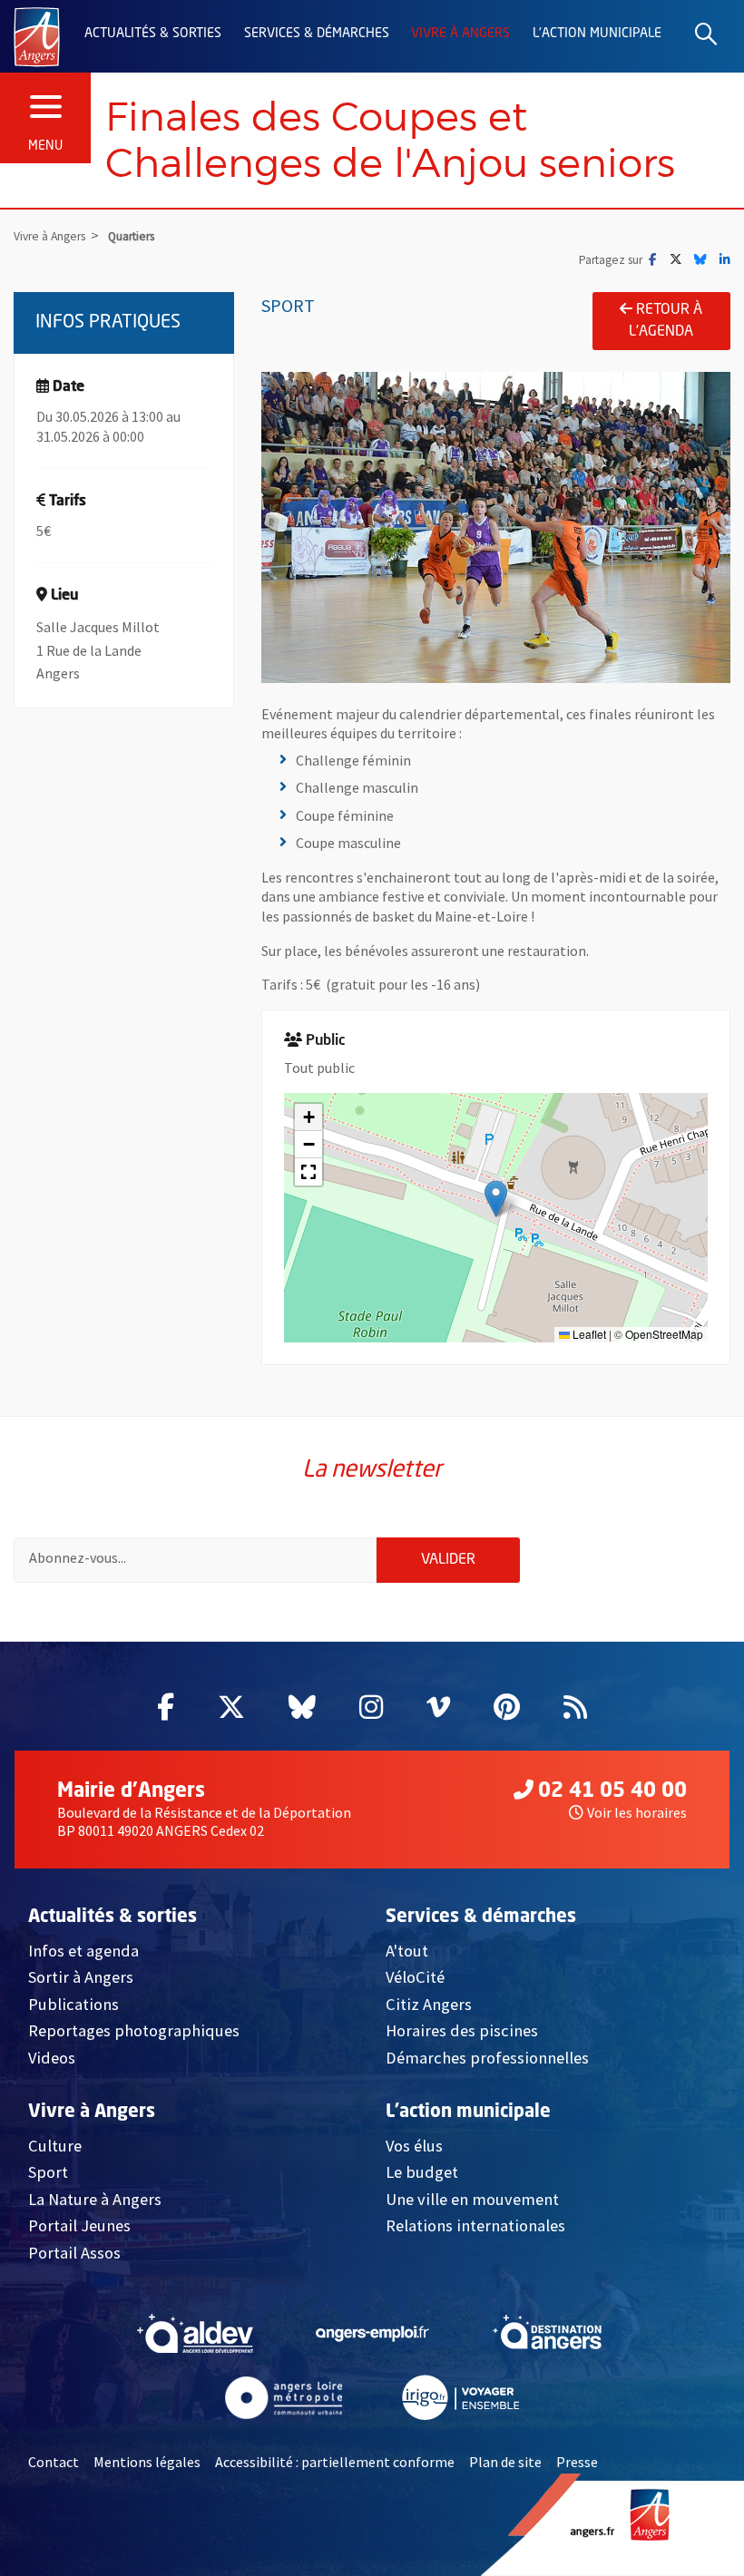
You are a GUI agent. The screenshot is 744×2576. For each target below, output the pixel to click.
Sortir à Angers (81, 1977)
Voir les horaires (637, 1812)
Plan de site (505, 2462)
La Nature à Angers (95, 2199)
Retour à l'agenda (666, 321)
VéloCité (415, 1977)
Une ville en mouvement (472, 2199)
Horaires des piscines (462, 2030)
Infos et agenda (83, 1951)
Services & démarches (317, 34)
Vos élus (414, 2146)
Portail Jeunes (79, 2225)
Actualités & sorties (153, 34)
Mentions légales (147, 2462)
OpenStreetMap (664, 1334)
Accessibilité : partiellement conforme (335, 2462)
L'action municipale (597, 34)
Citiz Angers (429, 2004)
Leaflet (588, 1334)
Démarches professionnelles (487, 2058)
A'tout (407, 1951)
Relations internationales (475, 2225)
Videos (52, 2058)
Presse (577, 2462)
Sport (48, 2172)
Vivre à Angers (460, 34)
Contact (54, 2462)
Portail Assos (74, 2253)
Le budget (422, 2172)
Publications (73, 2004)
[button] (496, 1199)
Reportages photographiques (134, 2030)
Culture (55, 2146)
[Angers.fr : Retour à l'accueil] (37, 35)
